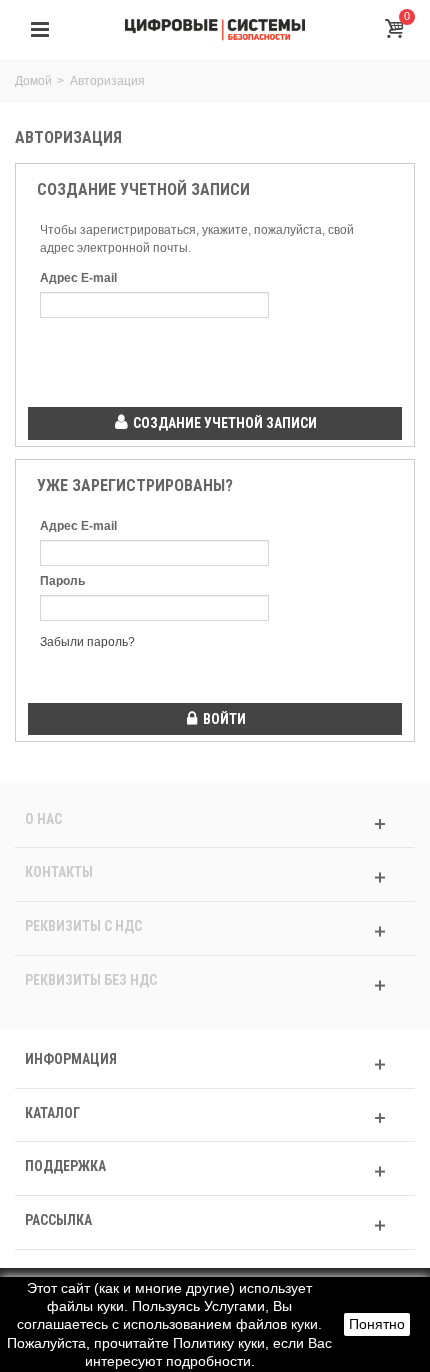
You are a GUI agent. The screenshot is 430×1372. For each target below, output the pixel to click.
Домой (33, 81)
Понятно (377, 1324)
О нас (43, 819)
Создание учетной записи (223, 423)
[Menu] (40, 30)
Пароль (62, 581)
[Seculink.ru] (215, 29)
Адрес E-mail (78, 278)
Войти (223, 719)
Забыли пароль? (87, 642)
